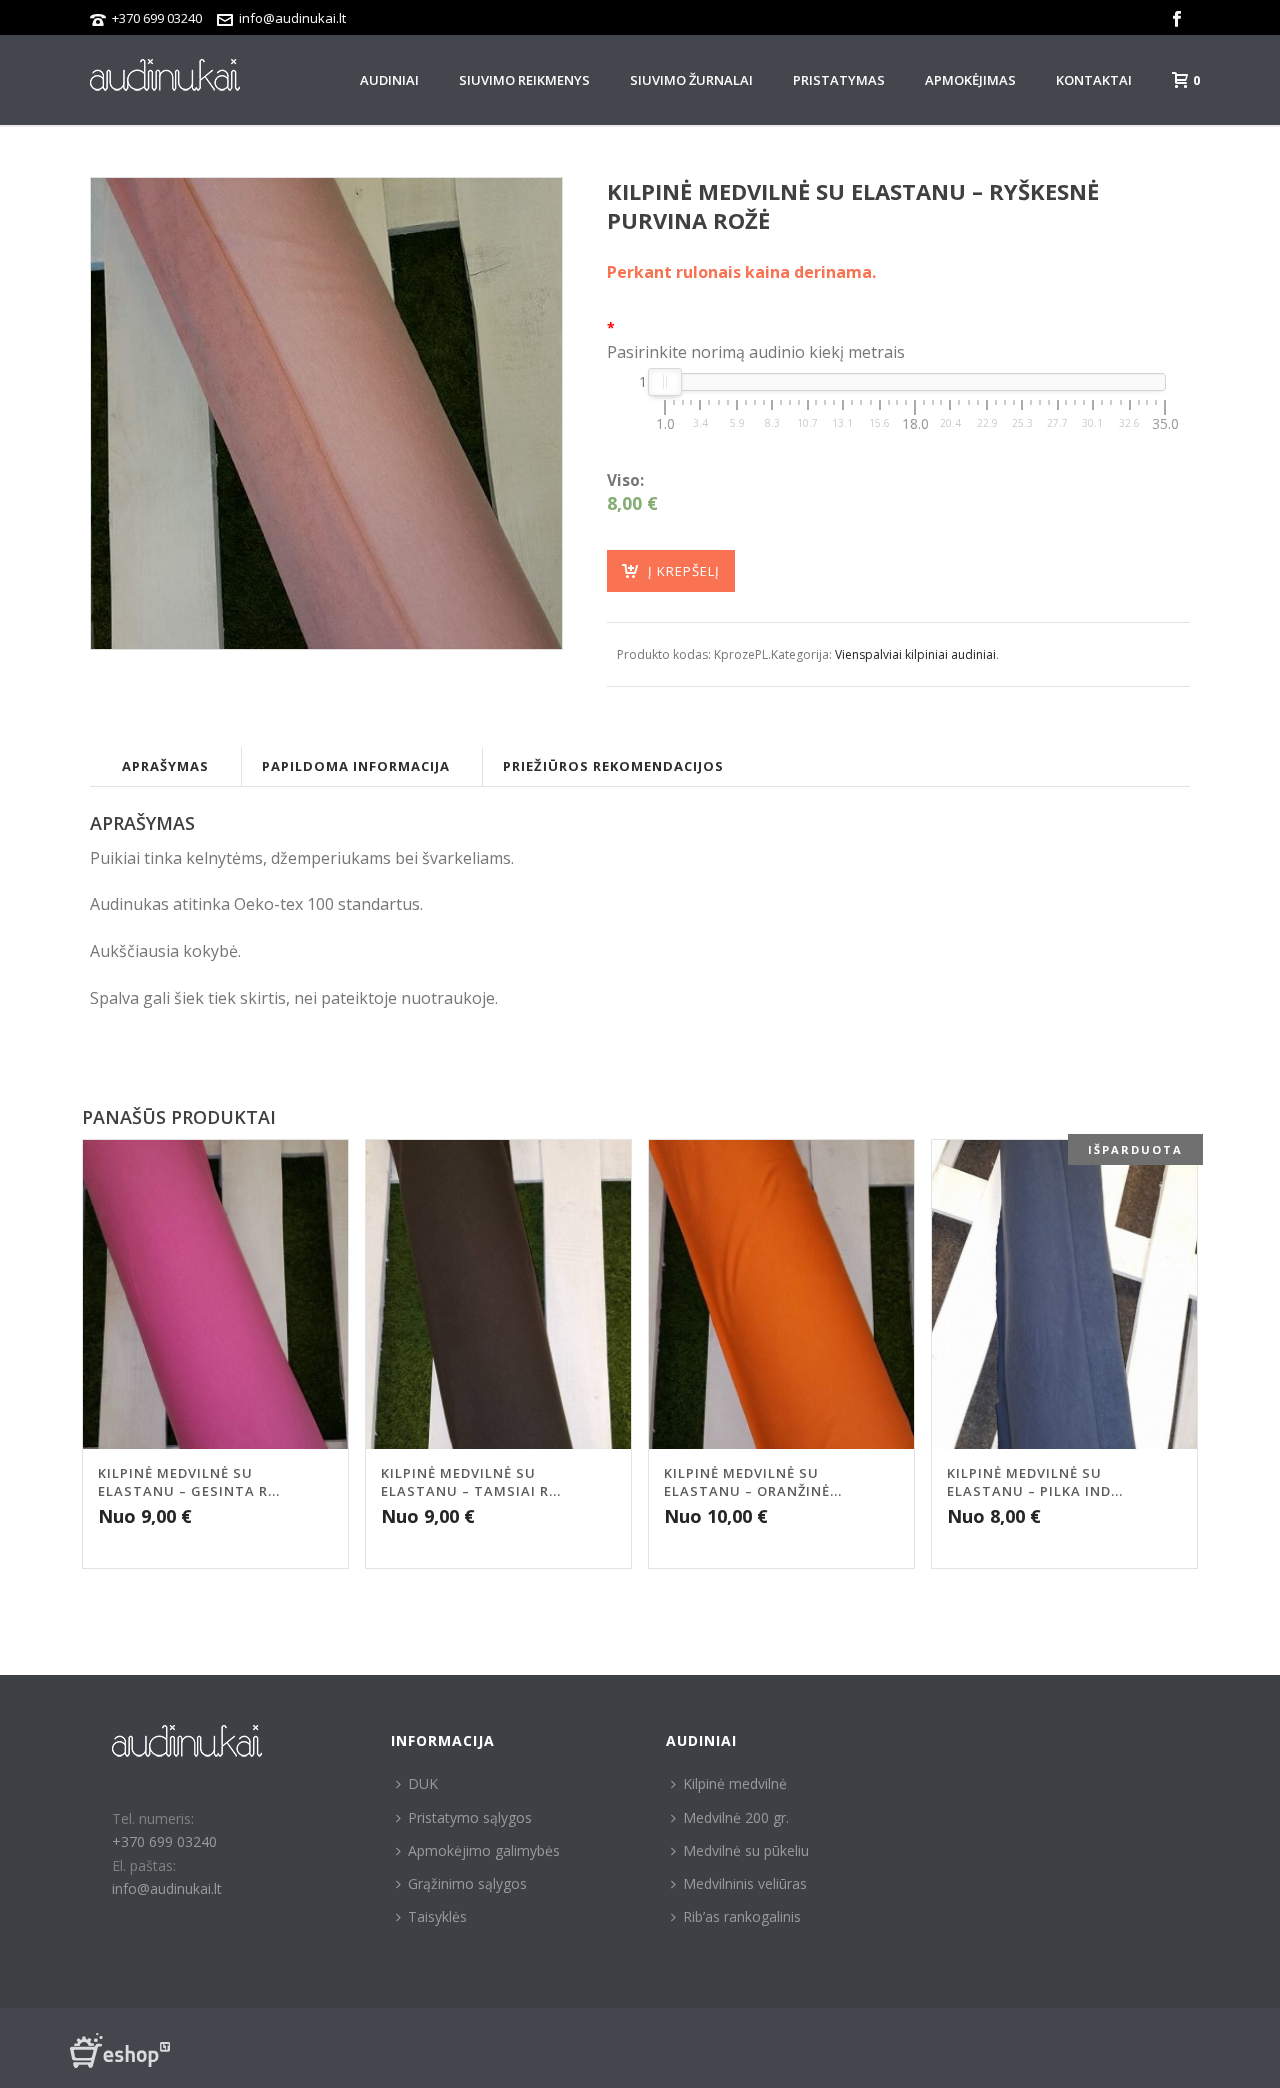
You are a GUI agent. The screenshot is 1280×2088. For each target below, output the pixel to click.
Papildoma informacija (356, 766)
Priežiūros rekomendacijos (613, 766)
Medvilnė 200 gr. (736, 1817)
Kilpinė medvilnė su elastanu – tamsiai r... (471, 1482)
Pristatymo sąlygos (470, 1817)
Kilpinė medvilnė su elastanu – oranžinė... (753, 1482)
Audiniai (389, 80)
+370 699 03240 (157, 18)
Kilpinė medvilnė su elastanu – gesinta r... (189, 1482)
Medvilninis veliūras (745, 1883)
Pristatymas (839, 80)
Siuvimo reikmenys (524, 80)
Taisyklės (437, 1916)
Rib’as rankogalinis (742, 1916)
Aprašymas (165, 766)
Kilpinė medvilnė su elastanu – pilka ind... (1035, 1482)
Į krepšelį (684, 571)
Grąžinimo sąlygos (467, 1883)
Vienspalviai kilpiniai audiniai (915, 654)
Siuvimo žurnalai (691, 80)
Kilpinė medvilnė (735, 1783)
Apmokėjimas (970, 80)
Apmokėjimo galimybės (484, 1850)
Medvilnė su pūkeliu (746, 1850)
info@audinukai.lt (292, 18)
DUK (423, 1783)
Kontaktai (1094, 80)
